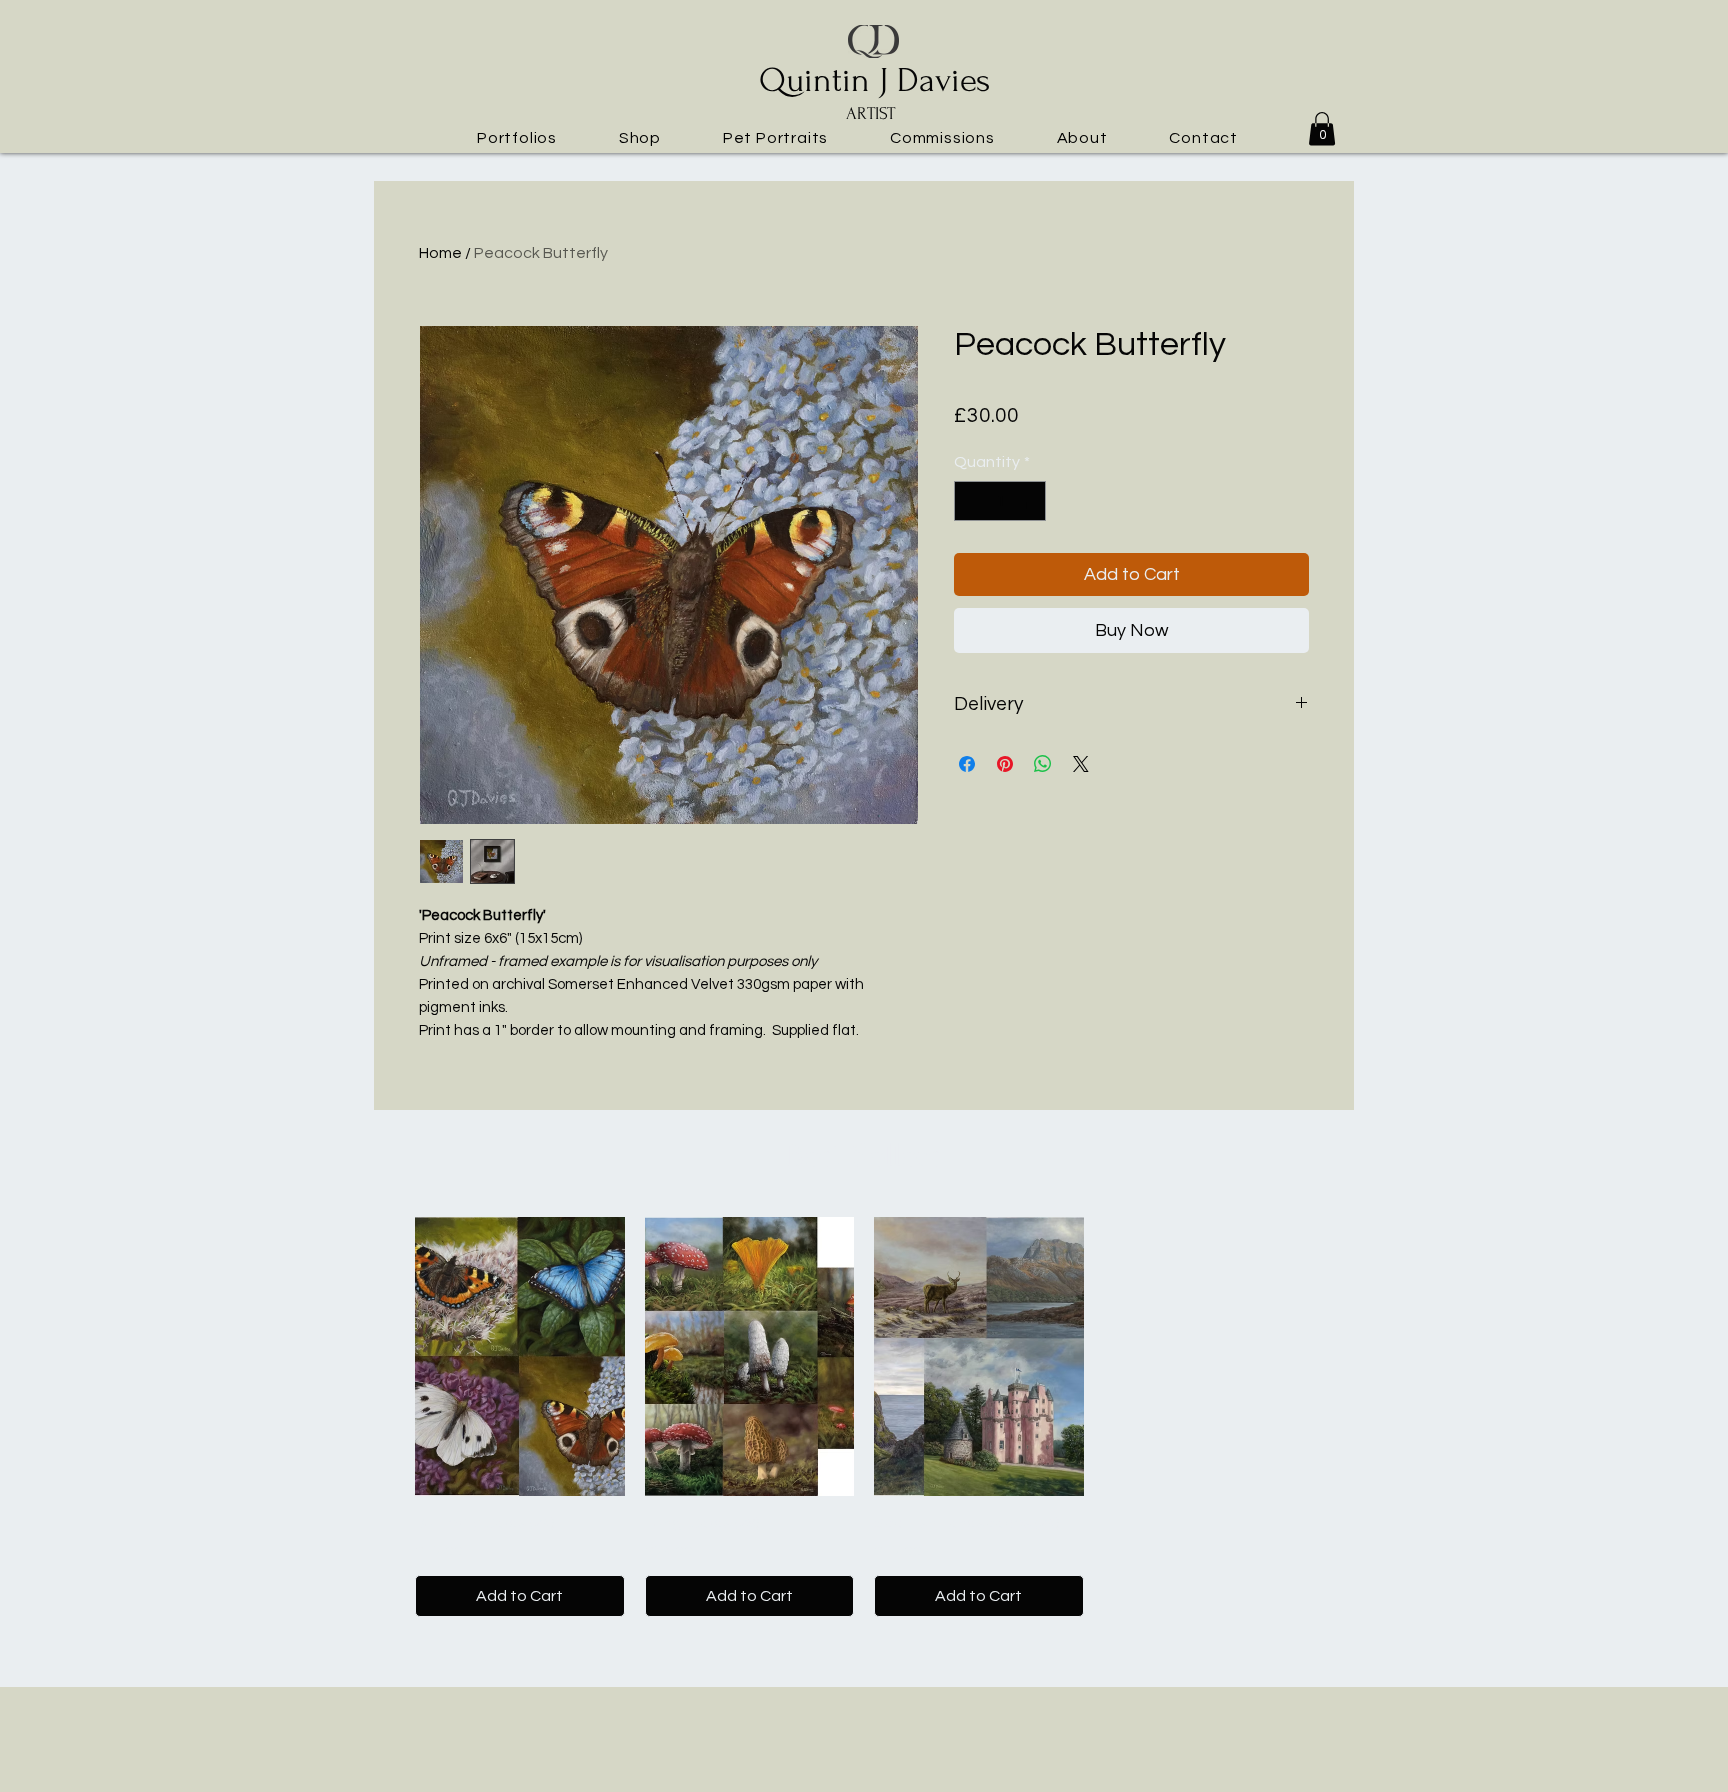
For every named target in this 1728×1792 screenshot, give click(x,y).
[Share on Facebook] (967, 764)
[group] (864, 1417)
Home (440, 253)
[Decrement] (971, 501)
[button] (517, 137)
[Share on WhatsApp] (1043, 764)
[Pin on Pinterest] (1005, 764)
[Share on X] (1081, 764)
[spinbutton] (1000, 501)
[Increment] (1029, 501)
